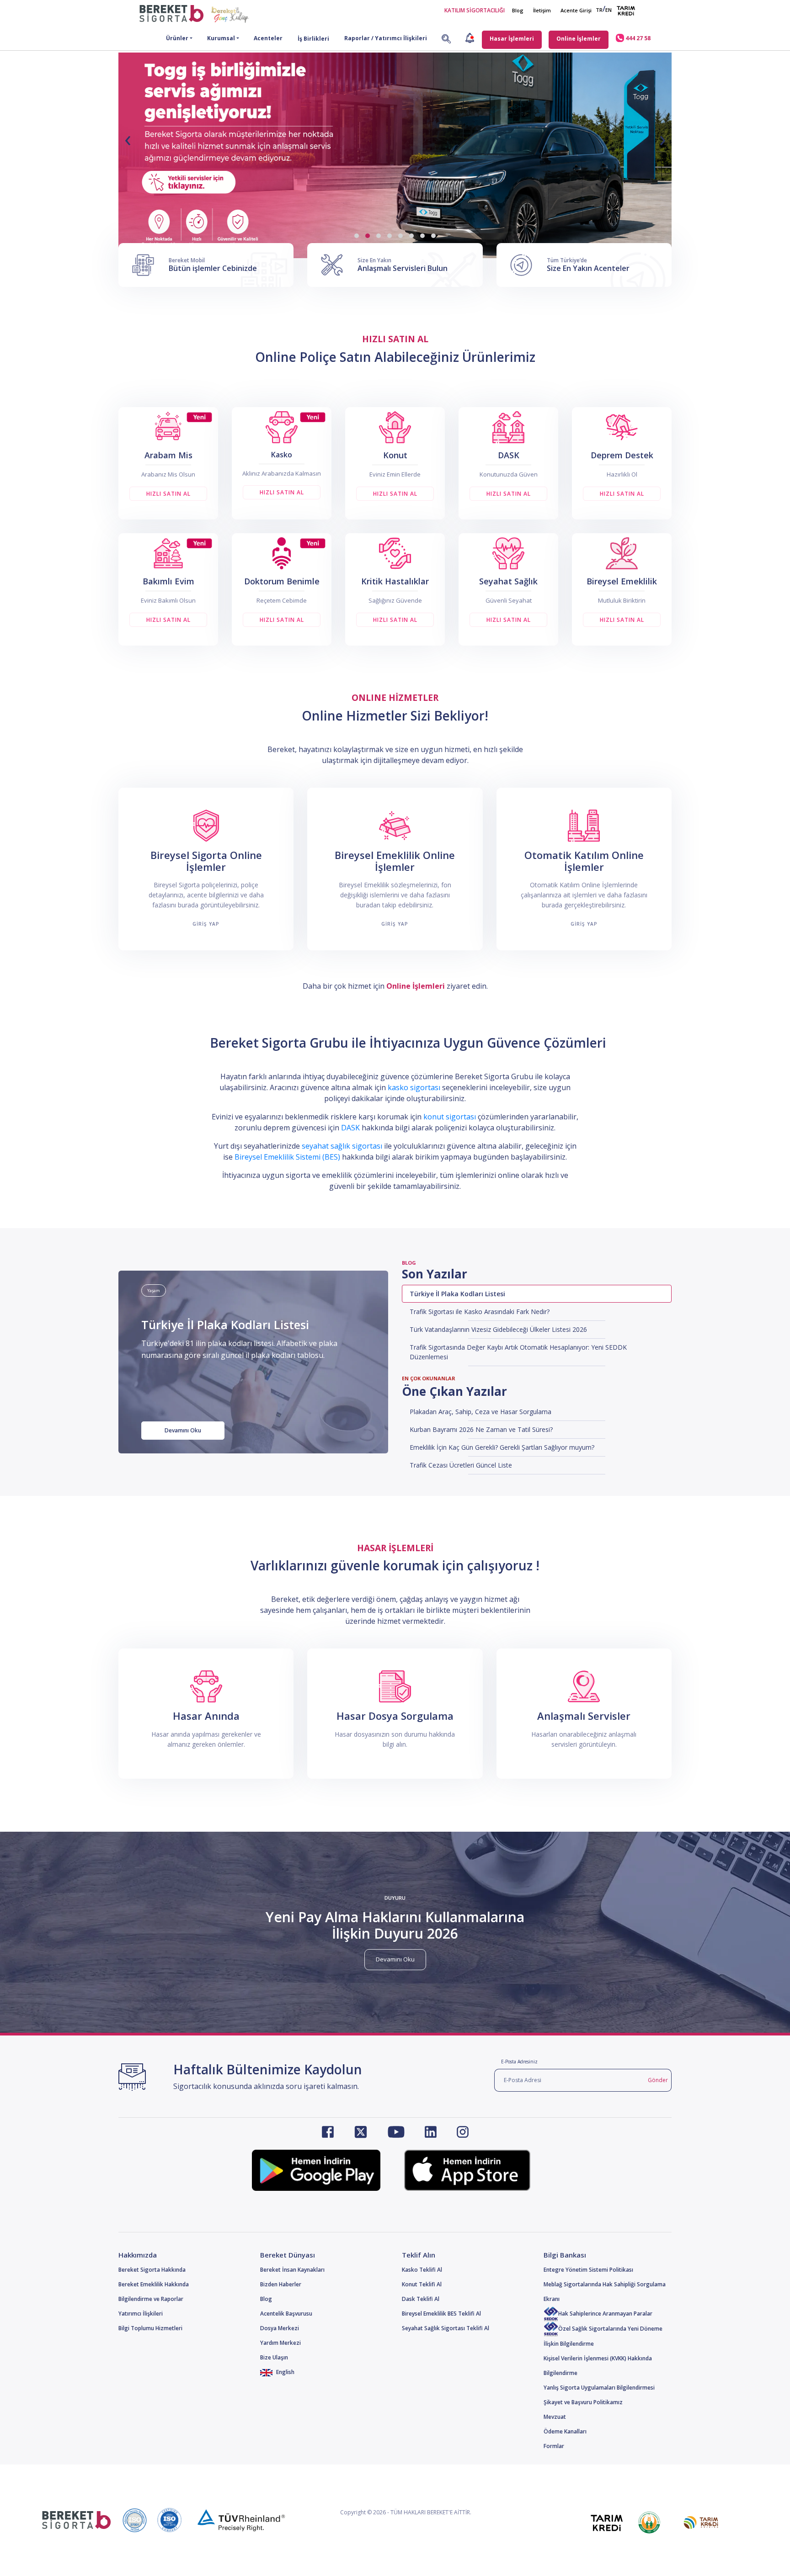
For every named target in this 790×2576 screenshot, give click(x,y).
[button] (357, 236)
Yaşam (154, 1291)
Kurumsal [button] (221, 38)
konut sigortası (450, 1117)
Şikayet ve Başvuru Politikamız (583, 2402)
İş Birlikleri (313, 39)
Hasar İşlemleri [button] (512, 39)
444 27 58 (637, 38)
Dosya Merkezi (280, 2328)
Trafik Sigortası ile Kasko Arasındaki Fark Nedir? (480, 1312)
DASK (350, 1128)
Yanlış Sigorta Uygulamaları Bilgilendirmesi (599, 2388)
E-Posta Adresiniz (519, 2062)
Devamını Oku (183, 1430)
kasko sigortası (414, 1087)
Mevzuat (555, 2417)
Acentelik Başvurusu (286, 2314)
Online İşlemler (579, 39)
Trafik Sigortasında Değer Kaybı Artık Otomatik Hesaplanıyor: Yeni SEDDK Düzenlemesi (518, 1352)
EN (609, 10)
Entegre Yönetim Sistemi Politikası (588, 2270)
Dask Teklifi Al (421, 2299)
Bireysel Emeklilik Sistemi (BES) (287, 1157)
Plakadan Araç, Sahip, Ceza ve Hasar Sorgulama (480, 1412)
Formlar (554, 2446)
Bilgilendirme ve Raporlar (151, 2299)
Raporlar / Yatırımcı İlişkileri (386, 38)
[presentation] (128, 138)
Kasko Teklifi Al (422, 2270)
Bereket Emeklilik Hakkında (154, 2284)
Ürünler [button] (177, 38)
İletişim (542, 10)
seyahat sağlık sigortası (342, 1146)
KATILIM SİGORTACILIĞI (475, 10)
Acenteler (268, 38)
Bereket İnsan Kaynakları (292, 2270)
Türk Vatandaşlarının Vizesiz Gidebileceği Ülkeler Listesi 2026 (498, 1329)
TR (599, 10)
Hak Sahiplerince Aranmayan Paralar (605, 2314)
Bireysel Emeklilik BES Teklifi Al (441, 2314)
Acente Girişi (576, 10)
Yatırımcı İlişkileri (141, 2314)
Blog (518, 10)
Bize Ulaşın (274, 2357)
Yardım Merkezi (280, 2343)
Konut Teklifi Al (422, 2284)
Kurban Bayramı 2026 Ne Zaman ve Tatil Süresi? (481, 1429)
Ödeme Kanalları (565, 2431)
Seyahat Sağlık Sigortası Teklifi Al (446, 2328)
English (285, 2372)
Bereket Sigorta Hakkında (152, 2270)
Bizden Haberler (281, 2284)
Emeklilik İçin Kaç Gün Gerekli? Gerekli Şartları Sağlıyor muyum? (502, 1447)
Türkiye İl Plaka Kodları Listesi (457, 1294)
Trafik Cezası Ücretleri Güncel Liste (461, 1465)
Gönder (658, 2080)
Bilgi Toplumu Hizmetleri (150, 2328)
